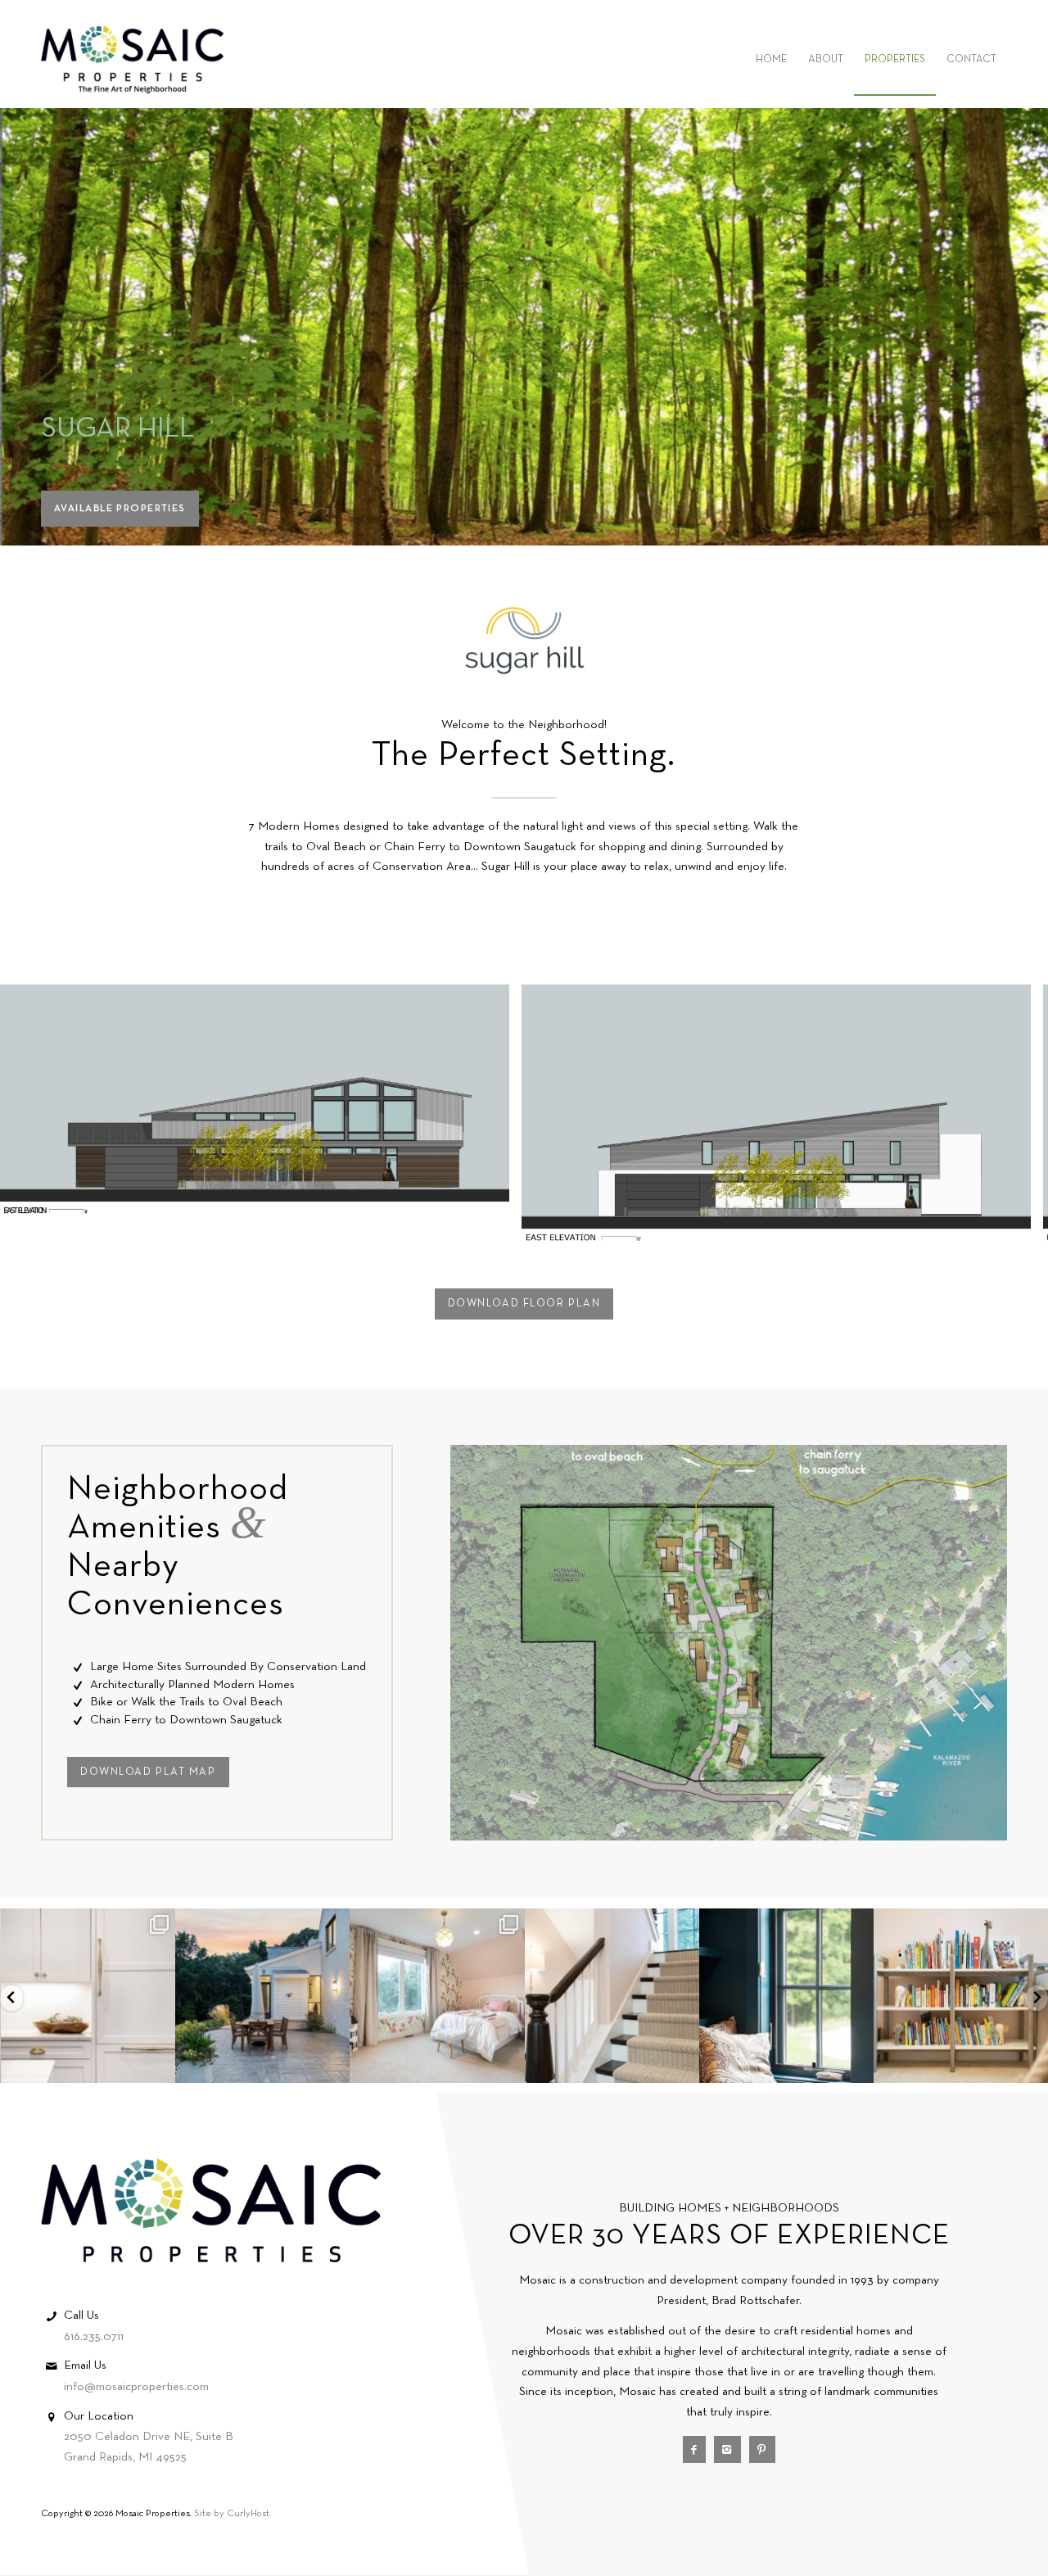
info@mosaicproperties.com (136, 2387)
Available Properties (120, 509)
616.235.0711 (94, 2337)
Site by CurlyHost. (233, 2514)
